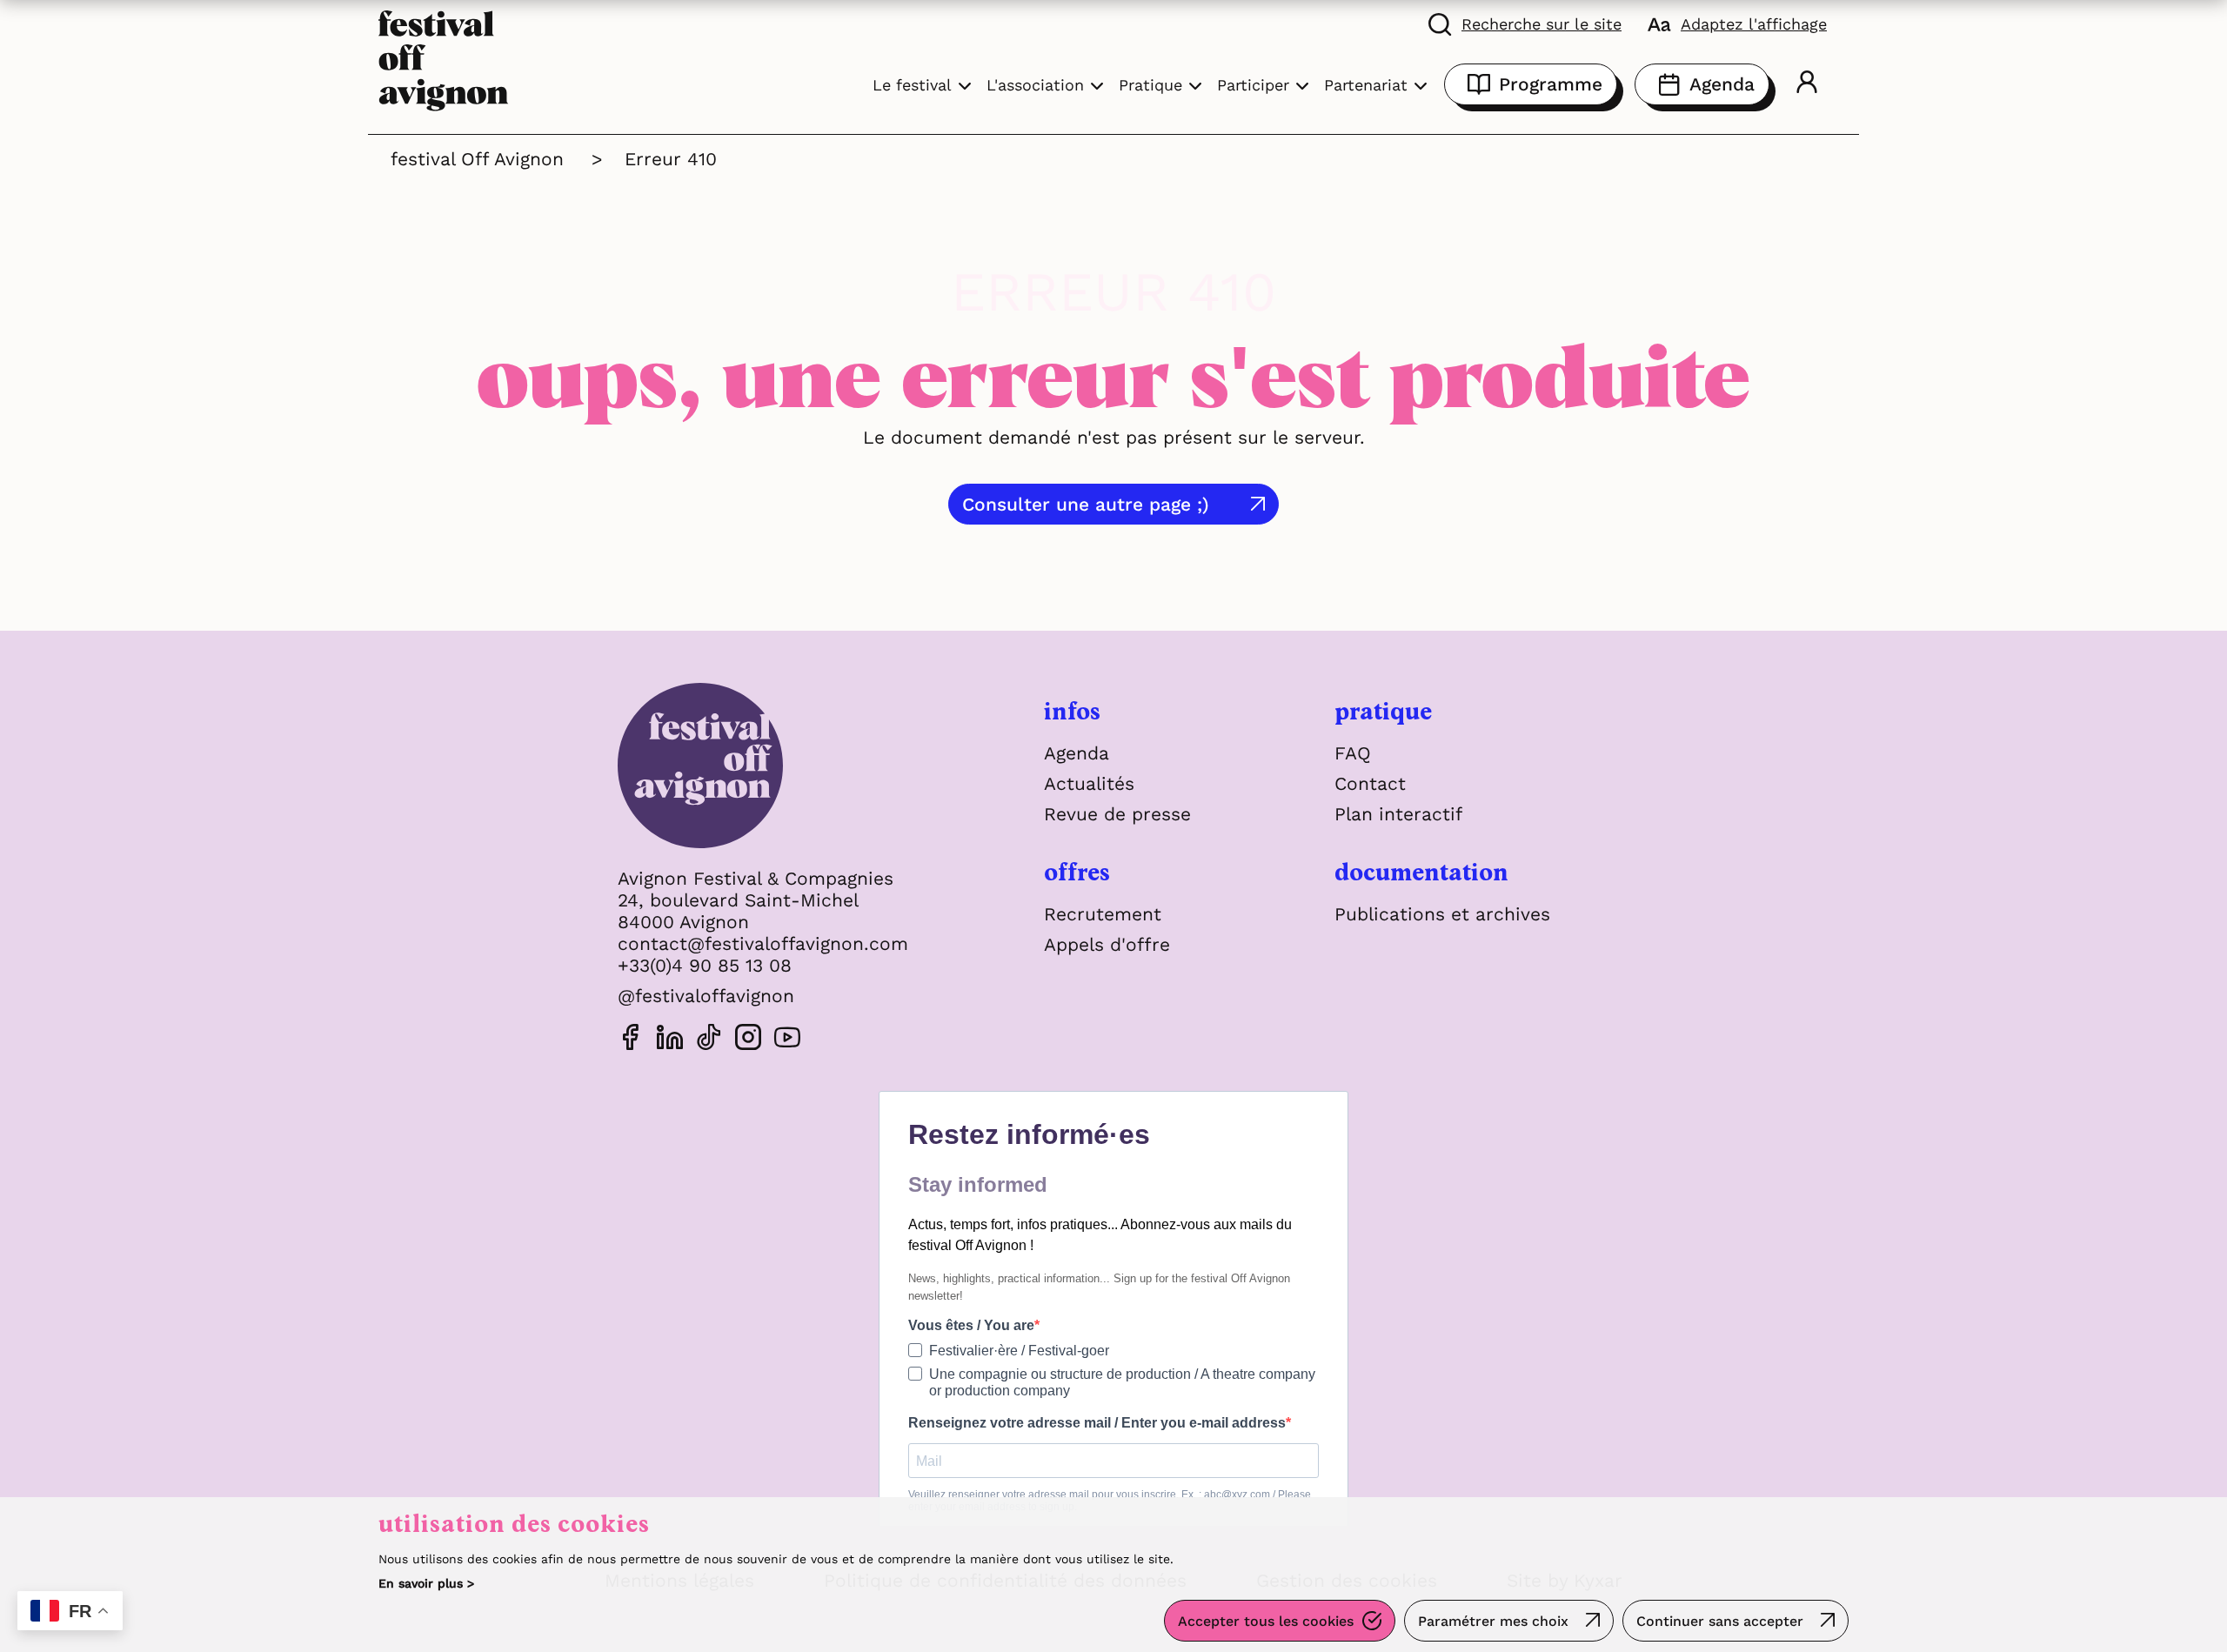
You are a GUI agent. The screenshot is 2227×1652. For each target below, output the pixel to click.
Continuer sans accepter (1720, 1621)
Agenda (1722, 84)
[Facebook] (631, 1040)
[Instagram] (748, 1040)
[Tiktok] (709, 1040)
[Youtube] (787, 1040)
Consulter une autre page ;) (1086, 504)
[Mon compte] (1807, 84)
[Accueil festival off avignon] (444, 59)
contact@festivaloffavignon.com (763, 943)
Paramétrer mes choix (1493, 1621)
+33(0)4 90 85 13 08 (705, 965)
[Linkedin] (670, 1040)
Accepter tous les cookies (1266, 1621)
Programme (1551, 84)
